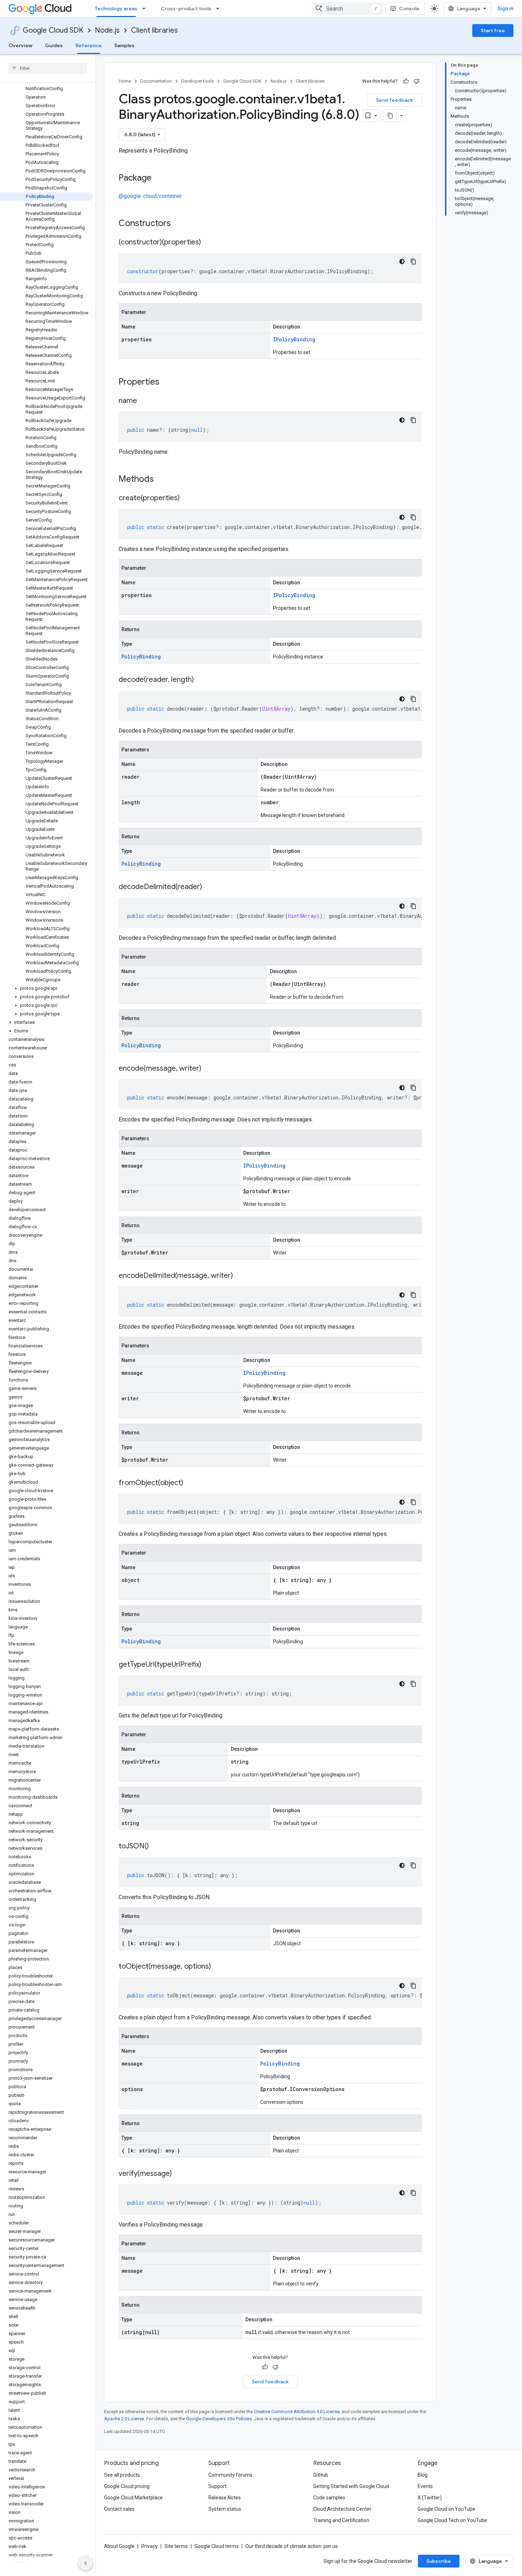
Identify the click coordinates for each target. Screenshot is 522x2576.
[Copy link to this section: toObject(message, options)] (218, 1967)
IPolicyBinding (294, 339)
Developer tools (197, 81)
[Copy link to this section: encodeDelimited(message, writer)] (240, 1276)
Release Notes (225, 2498)
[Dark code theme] (402, 261)
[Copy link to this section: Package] (159, 178)
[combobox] (347, 9)
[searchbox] (48, 68)
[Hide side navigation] (86, 2563)
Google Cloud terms (217, 2546)
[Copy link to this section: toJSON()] (156, 1847)
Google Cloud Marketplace (133, 2498)
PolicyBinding (141, 657)
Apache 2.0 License (124, 2419)
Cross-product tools (186, 9)
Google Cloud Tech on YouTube (452, 2520)
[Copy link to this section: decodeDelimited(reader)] (209, 887)
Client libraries (154, 30)
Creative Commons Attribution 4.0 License (297, 2412)
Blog (423, 2475)
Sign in (505, 9)
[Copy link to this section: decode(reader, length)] (201, 680)
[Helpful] (406, 81)
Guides (54, 45)
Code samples (329, 2498)
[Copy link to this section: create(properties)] (187, 498)
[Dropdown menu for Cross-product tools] (220, 9)
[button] (46, 988)
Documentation (156, 81)
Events (425, 2486)
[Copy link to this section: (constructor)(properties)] (208, 243)
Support (217, 2486)
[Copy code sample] (413, 261)
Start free (493, 31)
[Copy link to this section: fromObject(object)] (190, 1483)
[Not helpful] (417, 81)
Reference (89, 45)
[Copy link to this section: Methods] (163, 480)
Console (409, 9)
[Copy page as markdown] (390, 116)
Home (125, 81)
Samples (124, 45)
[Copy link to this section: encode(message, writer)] (208, 1069)
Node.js (107, 30)
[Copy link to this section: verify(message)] (179, 2174)
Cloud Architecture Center (342, 2509)
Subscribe (439, 2561)
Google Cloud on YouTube (446, 2509)
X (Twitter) (430, 2498)
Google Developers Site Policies (219, 2419)
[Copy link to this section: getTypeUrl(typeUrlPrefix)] (208, 1665)
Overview (20, 45)
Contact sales (119, 2509)
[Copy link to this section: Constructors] (180, 224)
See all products (122, 2475)
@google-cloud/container (150, 196)
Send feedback (395, 100)
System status (225, 2509)
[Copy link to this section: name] (144, 401)
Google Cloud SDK (53, 30)
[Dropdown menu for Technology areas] (146, 9)
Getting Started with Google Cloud (351, 2486)
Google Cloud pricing (127, 2486)
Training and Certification (341, 2520)
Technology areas (116, 9)
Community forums (230, 2475)
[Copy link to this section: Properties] (169, 382)
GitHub (321, 2475)
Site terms (176, 2546)
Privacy (149, 2546)
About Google (119, 2546)
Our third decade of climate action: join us (292, 2546)
